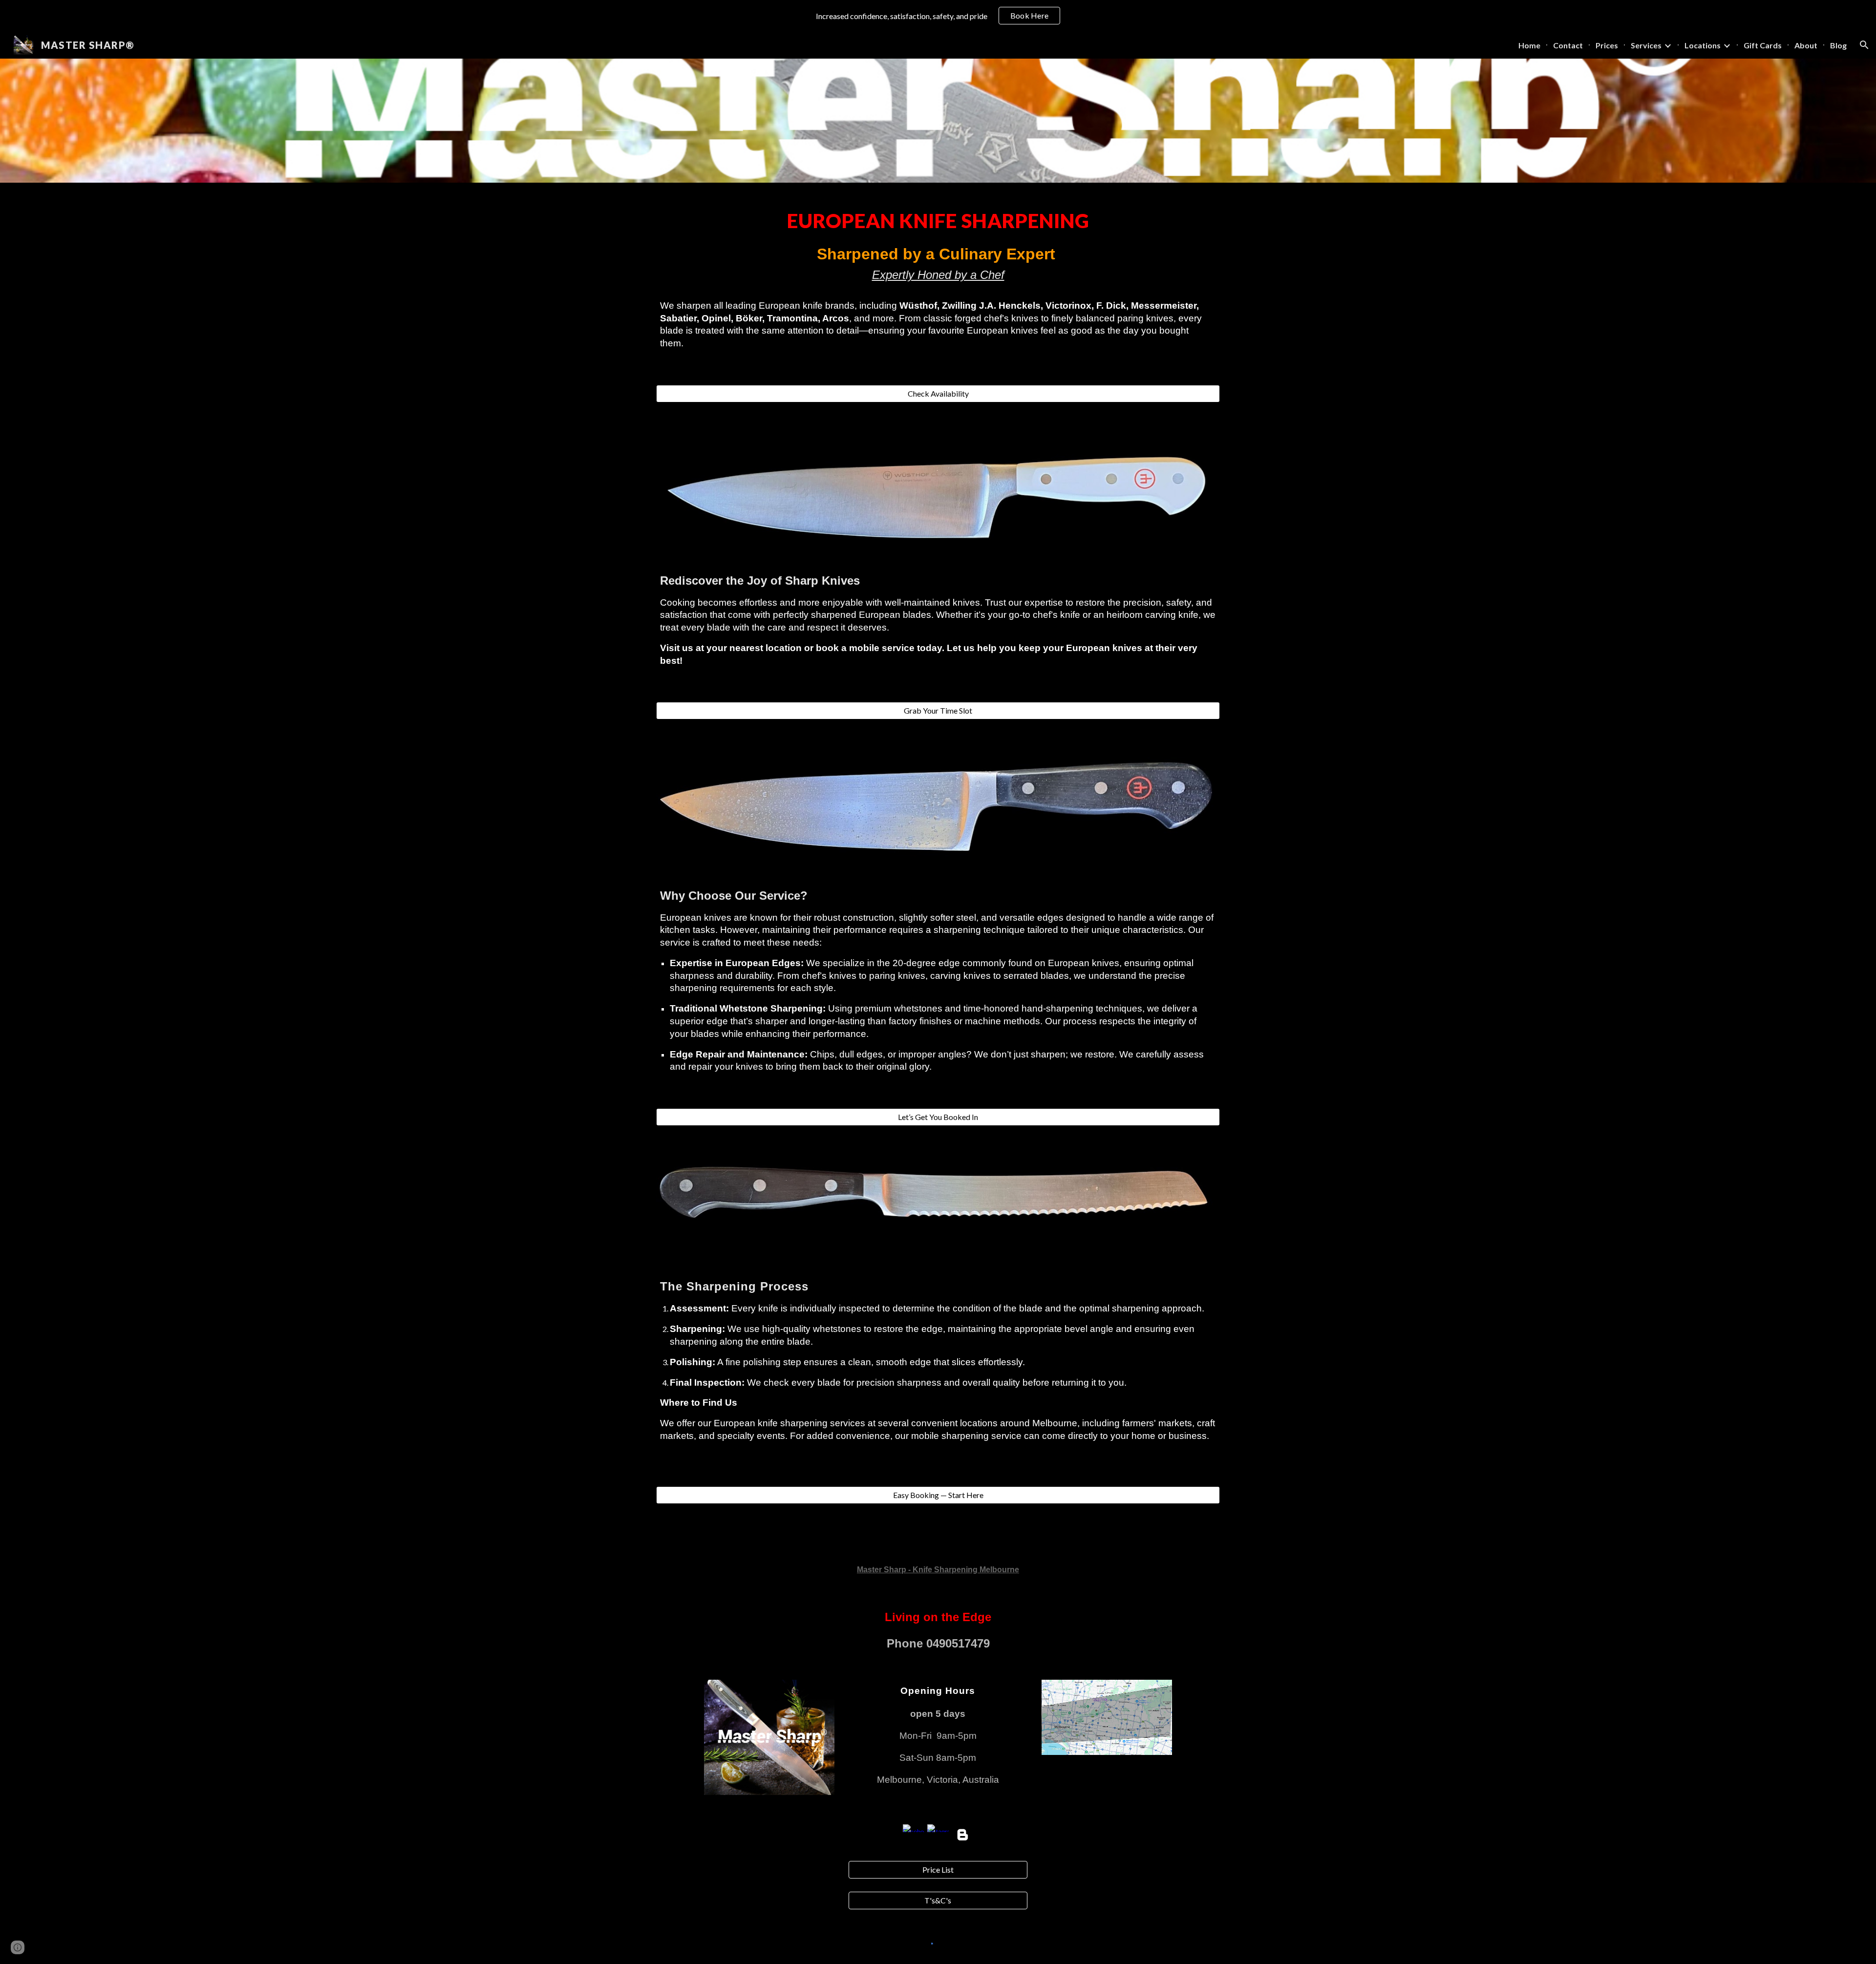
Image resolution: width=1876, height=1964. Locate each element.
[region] (938, 16)
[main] (938, 278)
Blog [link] (1838, 45)
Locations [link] (1703, 45)
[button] (1864, 45)
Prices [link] (1607, 45)
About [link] (1806, 45)
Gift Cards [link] (1763, 45)
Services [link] (1646, 45)
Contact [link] (1568, 45)
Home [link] (1529, 45)
